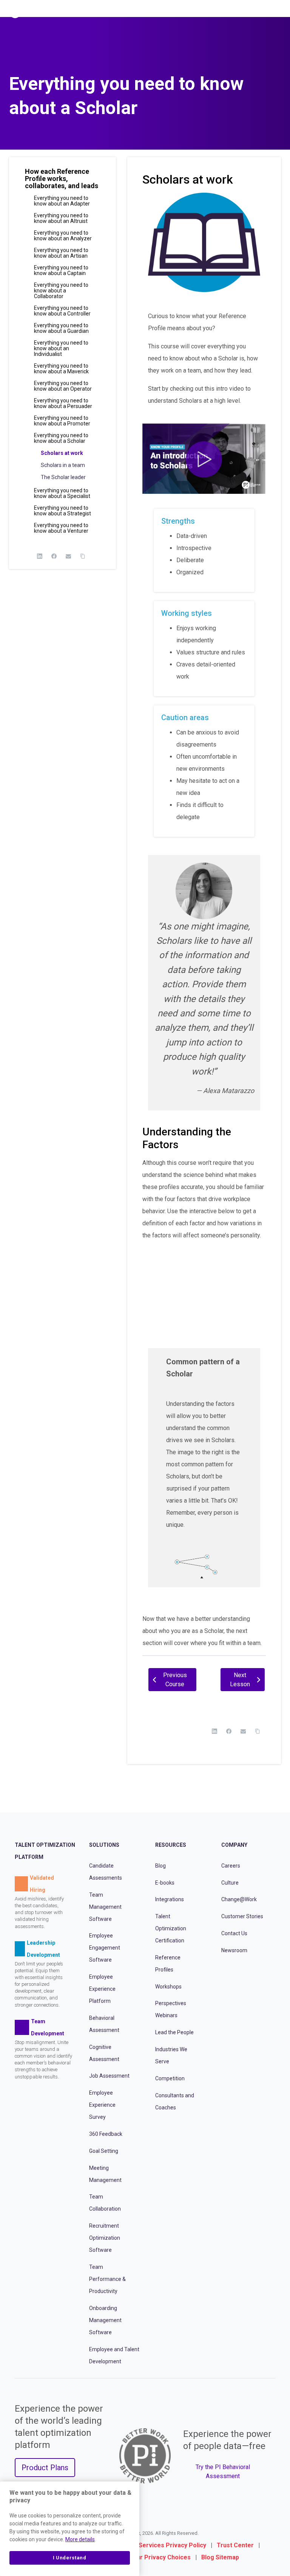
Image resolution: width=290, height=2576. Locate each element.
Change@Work (239, 1900)
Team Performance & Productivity (107, 2279)
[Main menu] (278, 12)
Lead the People (174, 2033)
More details (80, 2539)
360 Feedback (106, 2134)
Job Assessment (109, 2076)
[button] (62, 182)
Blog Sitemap (220, 2558)
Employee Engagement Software (105, 1948)
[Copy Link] (83, 556)
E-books (165, 1883)
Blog (160, 1866)
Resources (171, 1845)
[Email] (68, 556)
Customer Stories (242, 1917)
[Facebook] (54, 556)
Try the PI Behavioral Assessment (223, 2472)
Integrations (170, 1900)
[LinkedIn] (40, 556)
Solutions (104, 1845)
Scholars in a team (63, 465)
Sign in (251, 12)
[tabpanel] (204, 921)
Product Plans (45, 2468)
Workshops (168, 1987)
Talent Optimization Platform (45, 1851)
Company (234, 1845)
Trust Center (235, 2546)
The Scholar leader (63, 477)
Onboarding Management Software (105, 2320)
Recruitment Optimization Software (105, 2238)
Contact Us (234, 1933)
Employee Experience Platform (102, 1989)
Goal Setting (104, 2151)
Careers (231, 1866)
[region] (70, 2529)
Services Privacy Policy (172, 2546)
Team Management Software (105, 1907)
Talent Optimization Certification (171, 1929)
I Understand (70, 2558)
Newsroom (234, 1950)
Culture (230, 1883)
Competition (170, 2078)
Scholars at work (62, 453)
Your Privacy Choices (160, 2558)
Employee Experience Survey (102, 2105)
